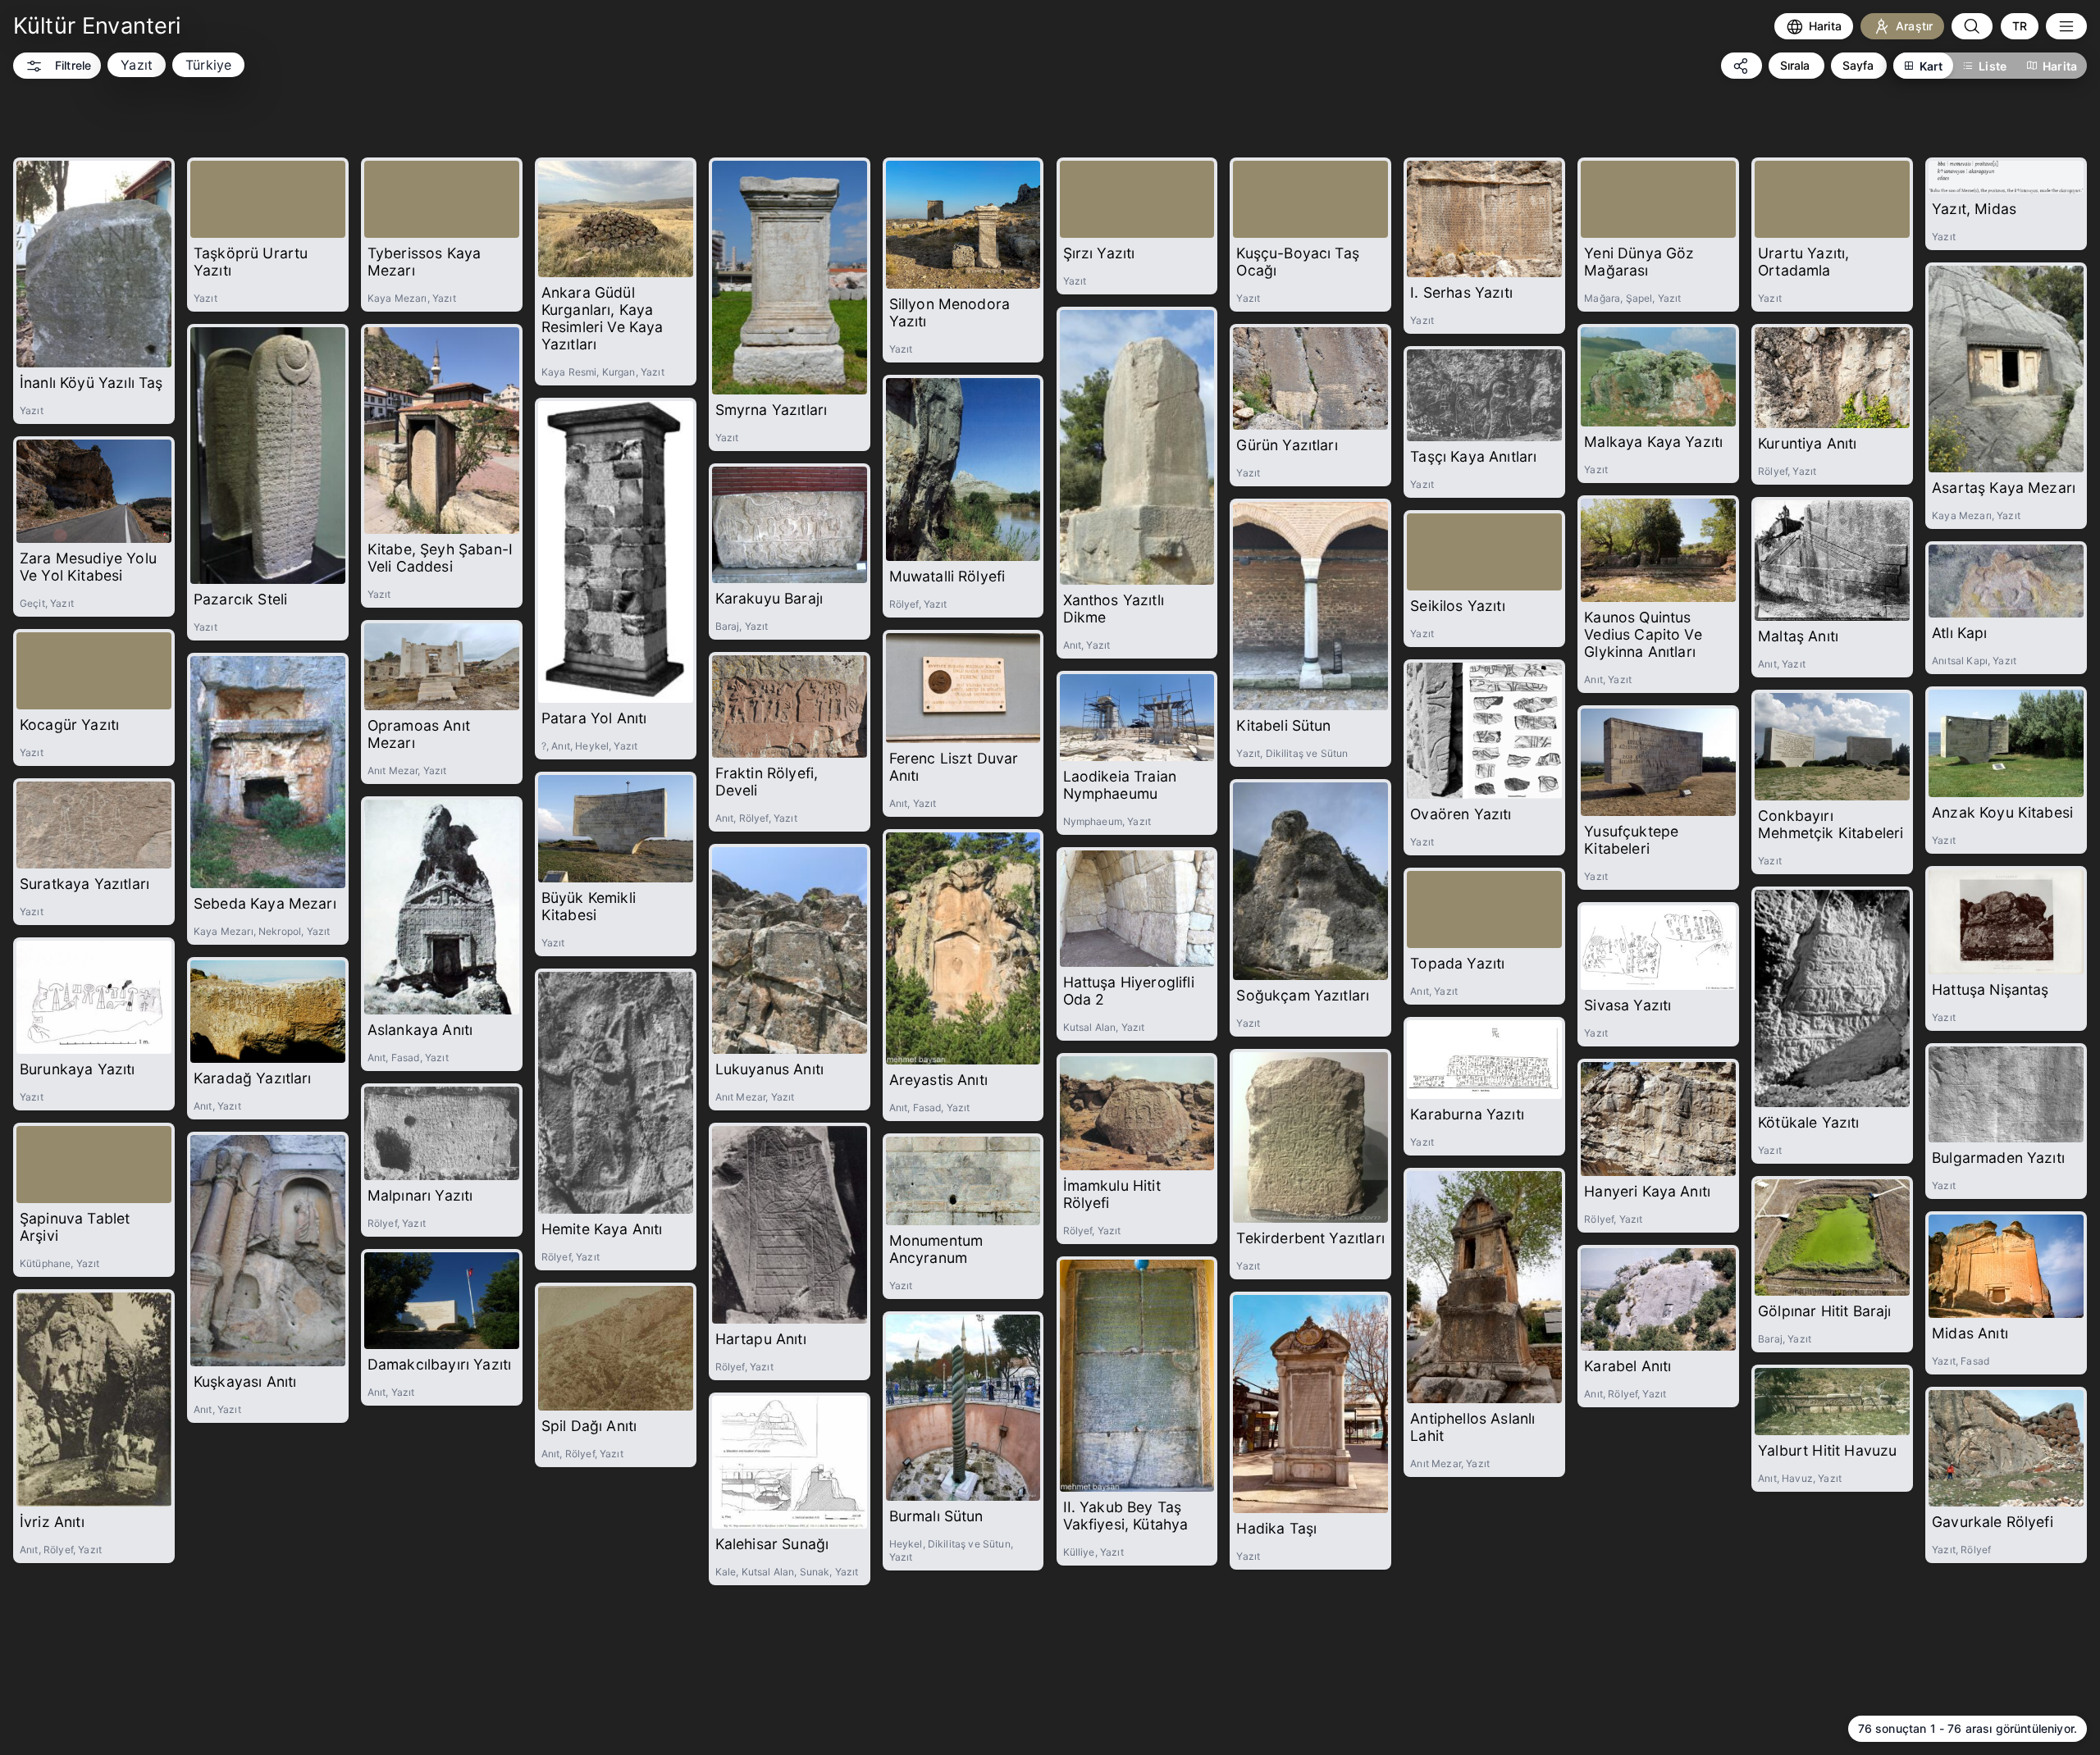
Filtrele (73, 65)
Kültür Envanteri (97, 26)
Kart (1931, 66)
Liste (1993, 66)
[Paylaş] (1742, 66)
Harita (2060, 66)
